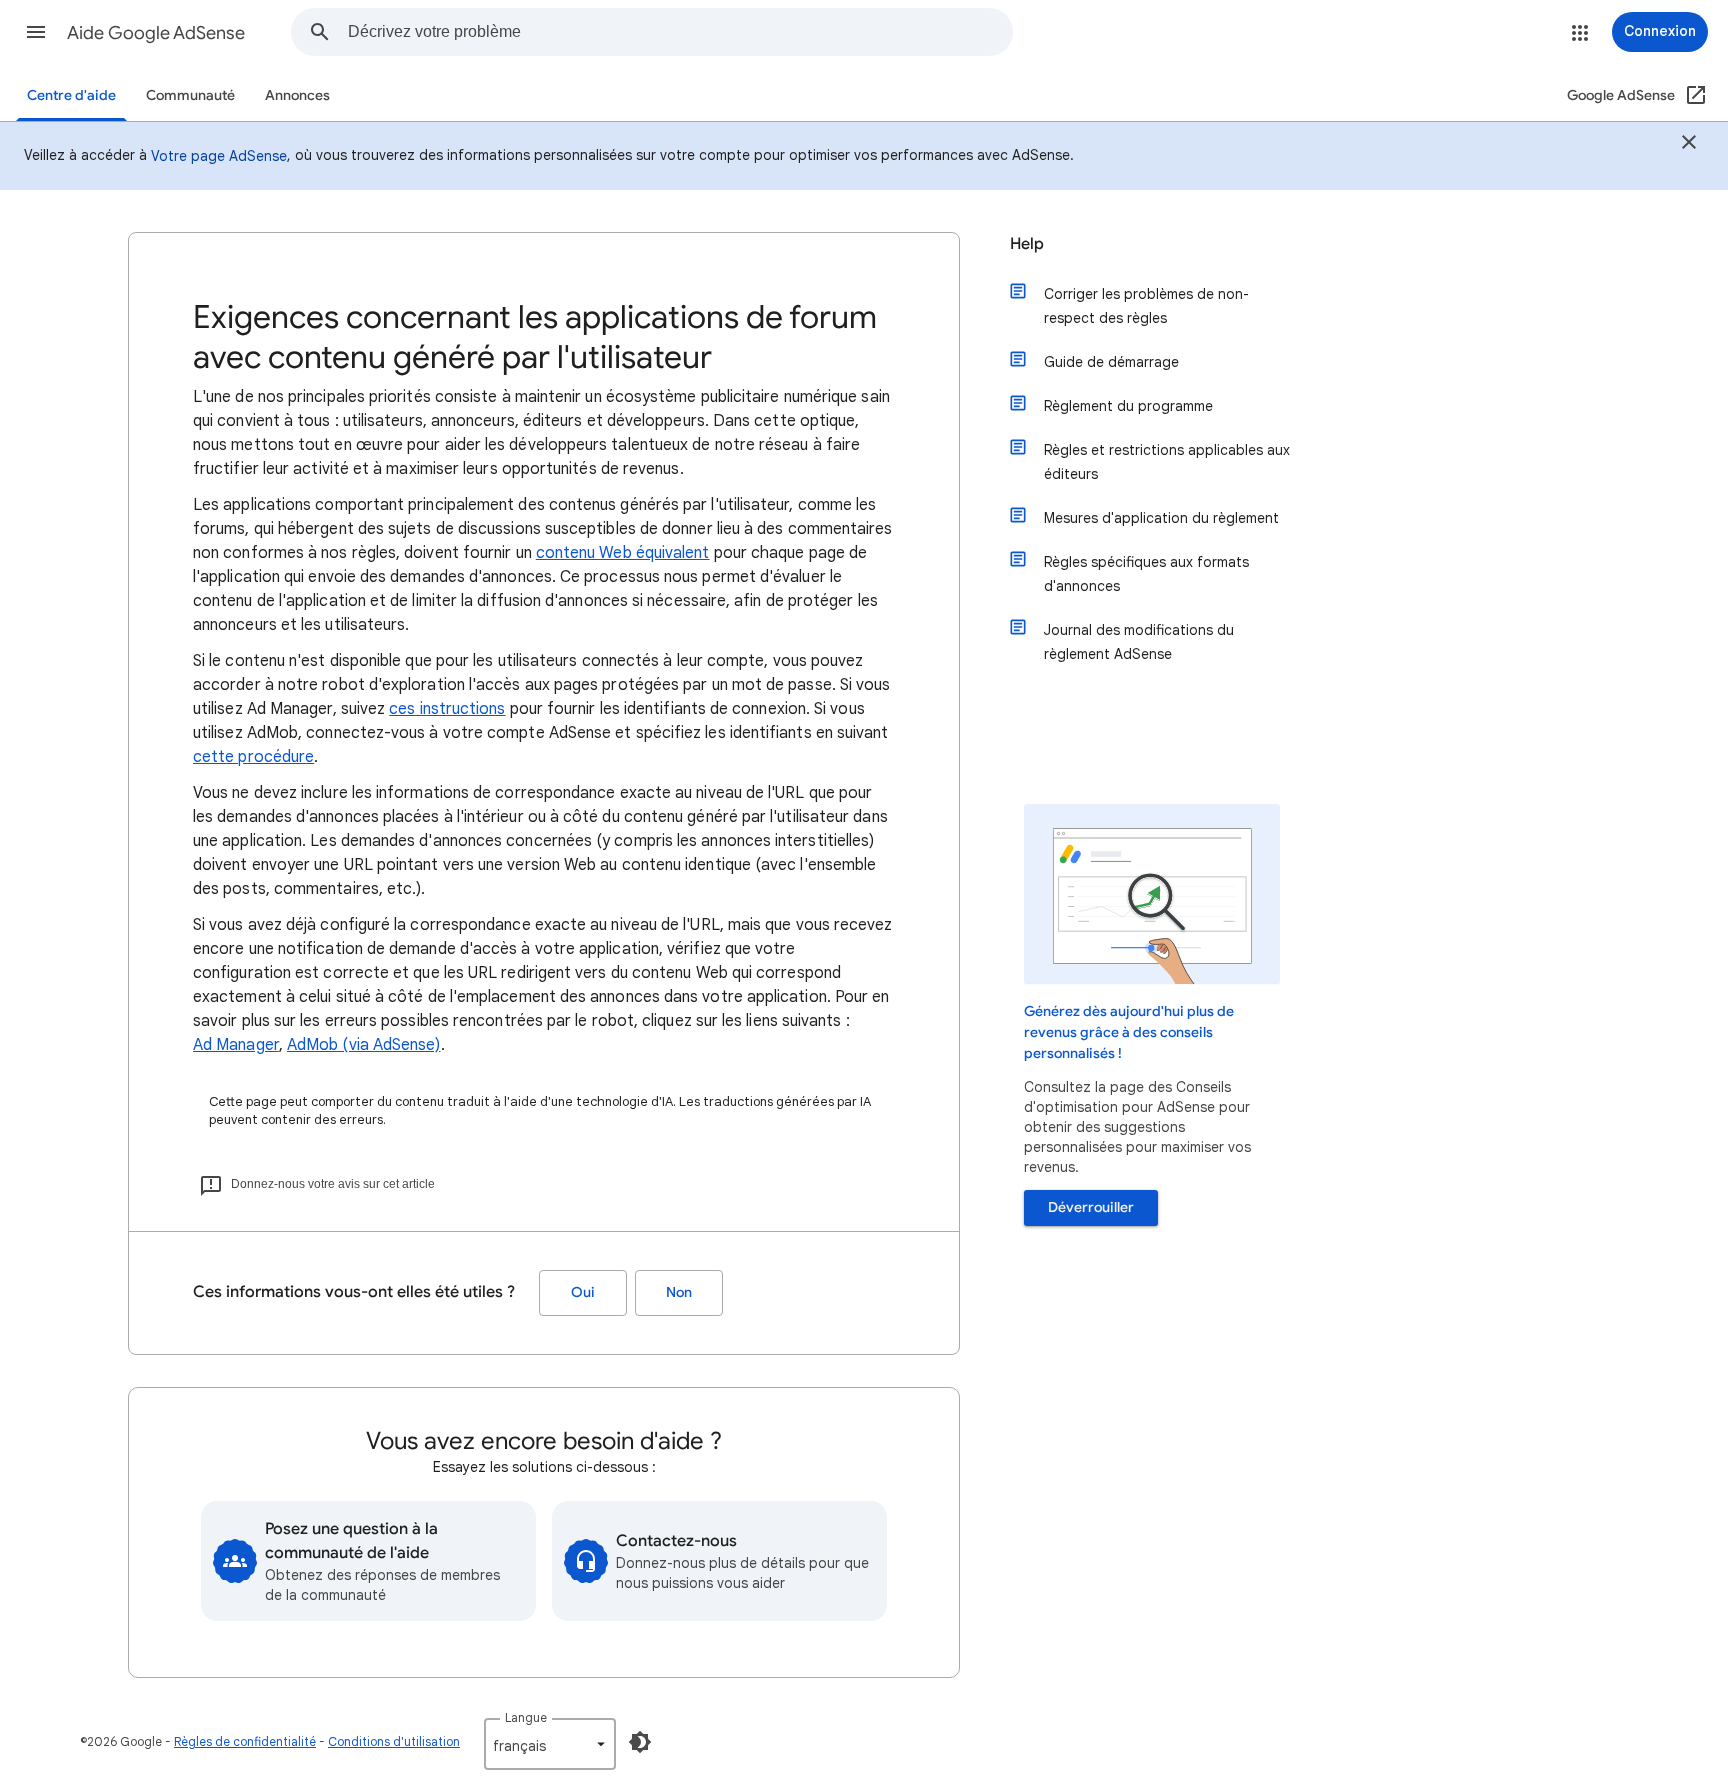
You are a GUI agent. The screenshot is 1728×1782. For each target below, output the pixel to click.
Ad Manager (236, 1045)
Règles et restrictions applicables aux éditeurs (1167, 462)
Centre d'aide (71, 95)
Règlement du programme (1128, 406)
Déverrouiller (1091, 1207)
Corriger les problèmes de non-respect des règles (1146, 306)
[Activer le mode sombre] (640, 1742)
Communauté (190, 95)
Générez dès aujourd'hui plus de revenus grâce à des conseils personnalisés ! (1129, 1032)
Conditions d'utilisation (394, 1741)
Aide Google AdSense (156, 33)
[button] (36, 32)
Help (1027, 244)
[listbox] (550, 1744)
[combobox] (680, 32)
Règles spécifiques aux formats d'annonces (1146, 574)
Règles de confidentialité (245, 1741)
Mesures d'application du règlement (1161, 518)
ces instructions (447, 709)
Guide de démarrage (1111, 362)
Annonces (297, 95)
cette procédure (253, 757)
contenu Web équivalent (623, 553)
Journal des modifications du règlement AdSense (1139, 642)
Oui (583, 1292)
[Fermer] (1689, 145)
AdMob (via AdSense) (364, 1045)
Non (679, 1292)
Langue (526, 1717)
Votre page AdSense (219, 156)
